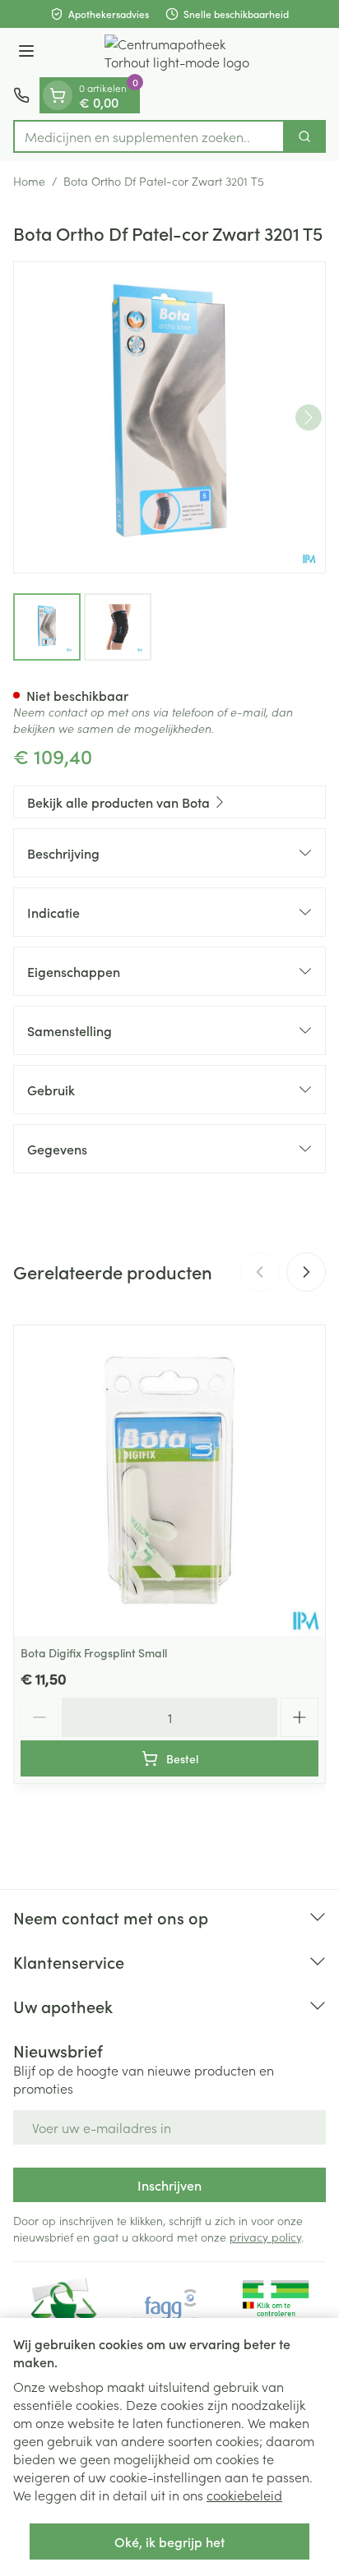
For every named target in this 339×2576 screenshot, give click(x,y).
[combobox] (149, 136)
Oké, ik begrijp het (169, 2541)
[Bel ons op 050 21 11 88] (21, 95)
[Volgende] (309, 417)
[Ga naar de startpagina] (186, 53)
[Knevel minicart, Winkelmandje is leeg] (58, 95)
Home (29, 181)
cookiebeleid (244, 2495)
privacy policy (265, 2237)
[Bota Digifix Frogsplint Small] (169, 1481)
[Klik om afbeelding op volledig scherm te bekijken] (169, 417)
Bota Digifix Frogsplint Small (94, 1652)
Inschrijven (169, 2185)
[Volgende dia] (306, 1272)
